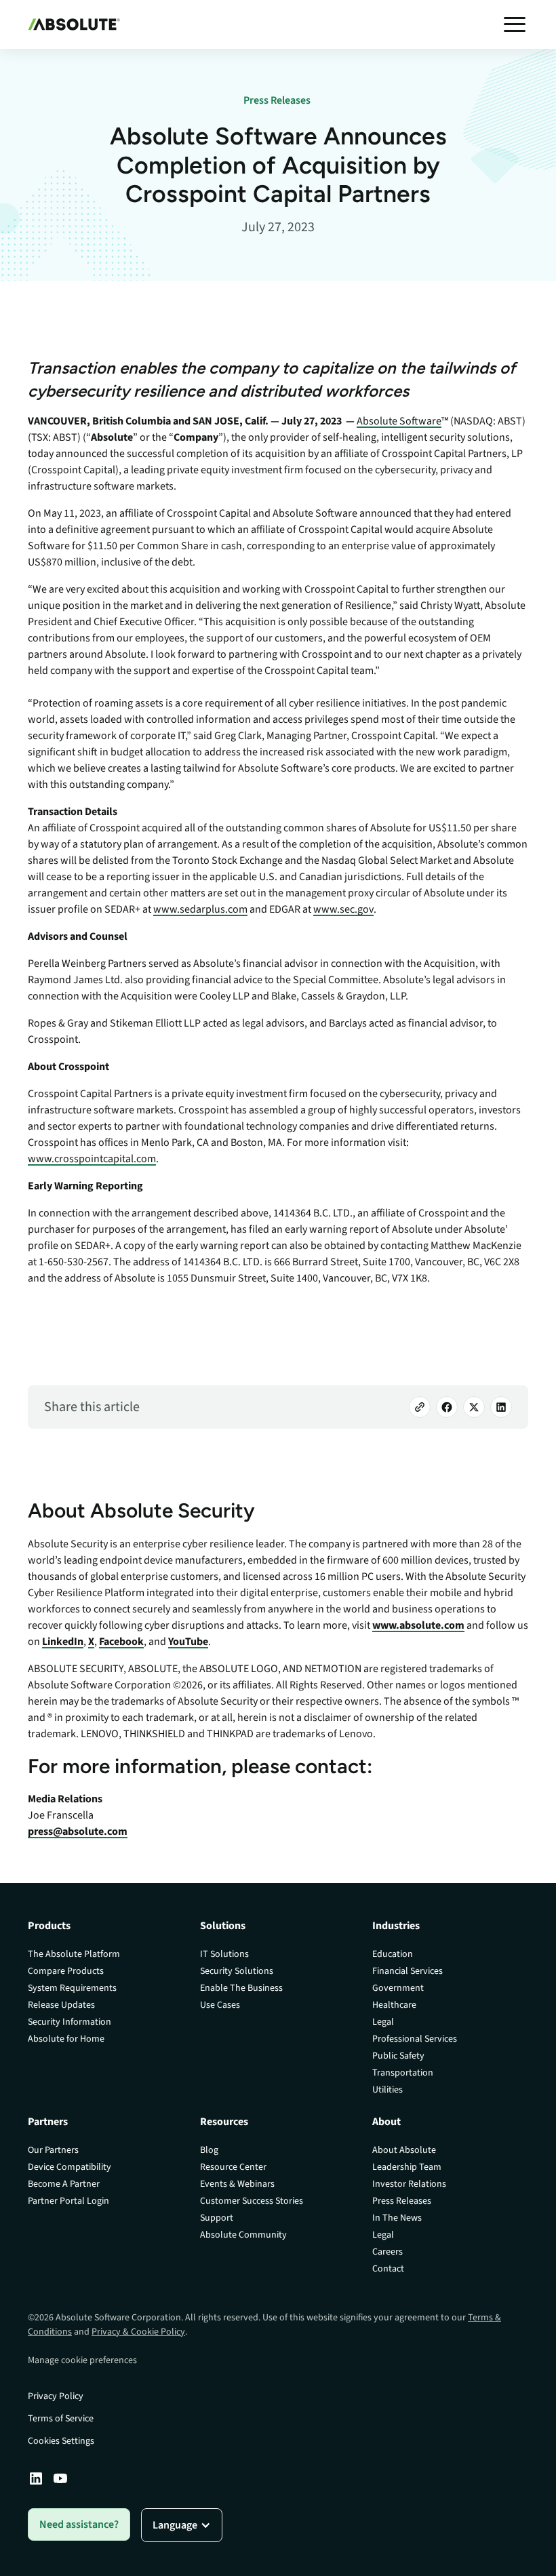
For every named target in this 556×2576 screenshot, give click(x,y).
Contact (388, 2269)
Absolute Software (399, 421)
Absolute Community (243, 2235)
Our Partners (53, 2150)
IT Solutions (224, 1954)
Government (398, 1988)
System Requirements (72, 1988)
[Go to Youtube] (60, 2478)
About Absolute (404, 2150)
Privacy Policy (56, 2396)
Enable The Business (241, 1988)
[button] (515, 24)
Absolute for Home (66, 2039)
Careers (388, 2252)
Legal (383, 2022)
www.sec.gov (343, 909)
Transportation (403, 2073)
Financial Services (408, 1971)
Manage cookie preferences (82, 2360)
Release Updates (61, 2005)
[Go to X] (474, 1407)
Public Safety (398, 2056)
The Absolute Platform (74, 1954)
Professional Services (415, 2039)
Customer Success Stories (252, 2201)
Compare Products (66, 1971)
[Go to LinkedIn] (501, 1407)
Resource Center (233, 2167)
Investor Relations (409, 2184)
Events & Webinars (237, 2184)
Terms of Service (61, 2419)
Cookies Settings (61, 2441)
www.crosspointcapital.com (92, 1159)
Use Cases (220, 2005)
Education (393, 1954)
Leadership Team (407, 2167)
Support (217, 2218)
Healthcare (394, 2005)
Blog (209, 2150)
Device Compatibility (69, 2167)
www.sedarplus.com (200, 909)
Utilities (388, 2090)
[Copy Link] (420, 1407)
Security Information (69, 2022)
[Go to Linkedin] (36, 2478)
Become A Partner (64, 2184)
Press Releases (402, 2201)
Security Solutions (237, 1971)
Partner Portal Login (68, 2201)
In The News (397, 2218)
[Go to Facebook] (447, 1407)
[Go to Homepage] (74, 24)
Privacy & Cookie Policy (138, 2332)
